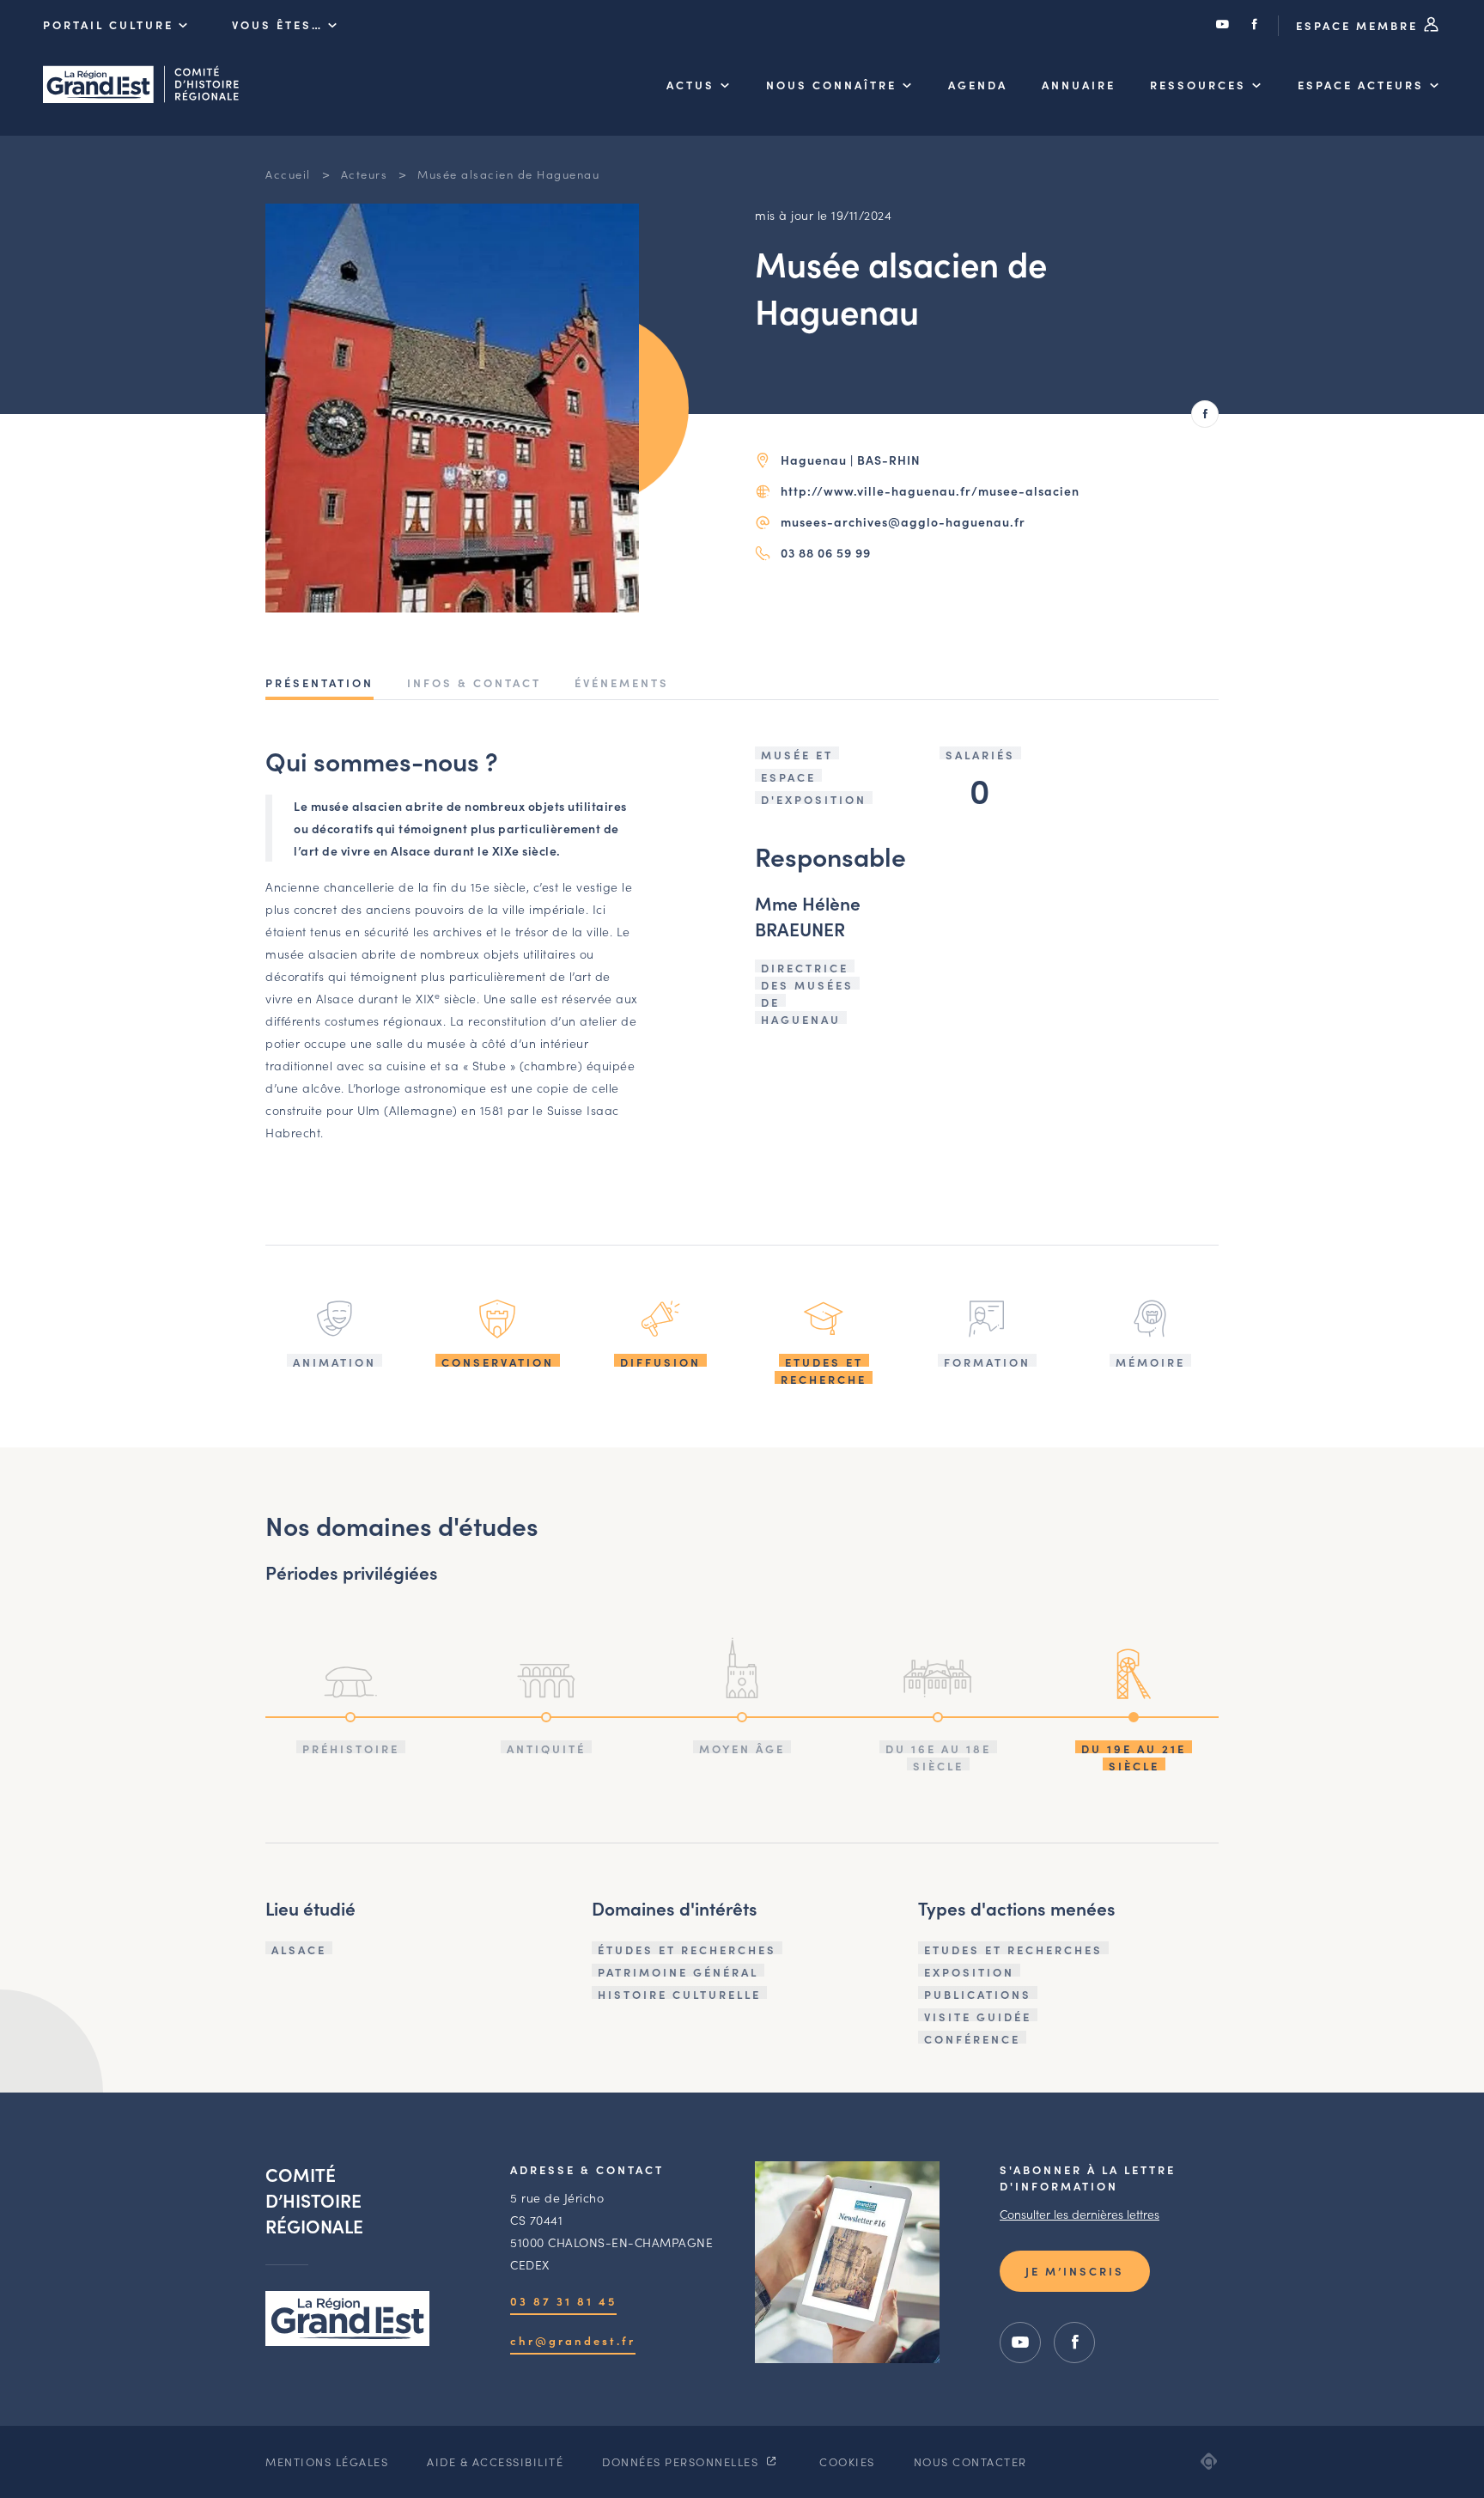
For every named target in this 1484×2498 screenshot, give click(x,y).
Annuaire (1079, 85)
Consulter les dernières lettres (1080, 2214)
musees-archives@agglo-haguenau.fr (903, 521)
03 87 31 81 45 (563, 2301)
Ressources (1198, 85)
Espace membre (1359, 25)
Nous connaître (831, 85)
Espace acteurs (1361, 85)
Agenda (978, 85)
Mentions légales (327, 2461)
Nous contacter (970, 2461)
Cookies (847, 2461)
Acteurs (365, 174)
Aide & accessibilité (495, 2461)
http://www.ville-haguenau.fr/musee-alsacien (930, 490)
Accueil (288, 174)
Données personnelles (682, 2461)
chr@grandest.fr (573, 2340)
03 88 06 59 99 (826, 552)
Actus (690, 85)
